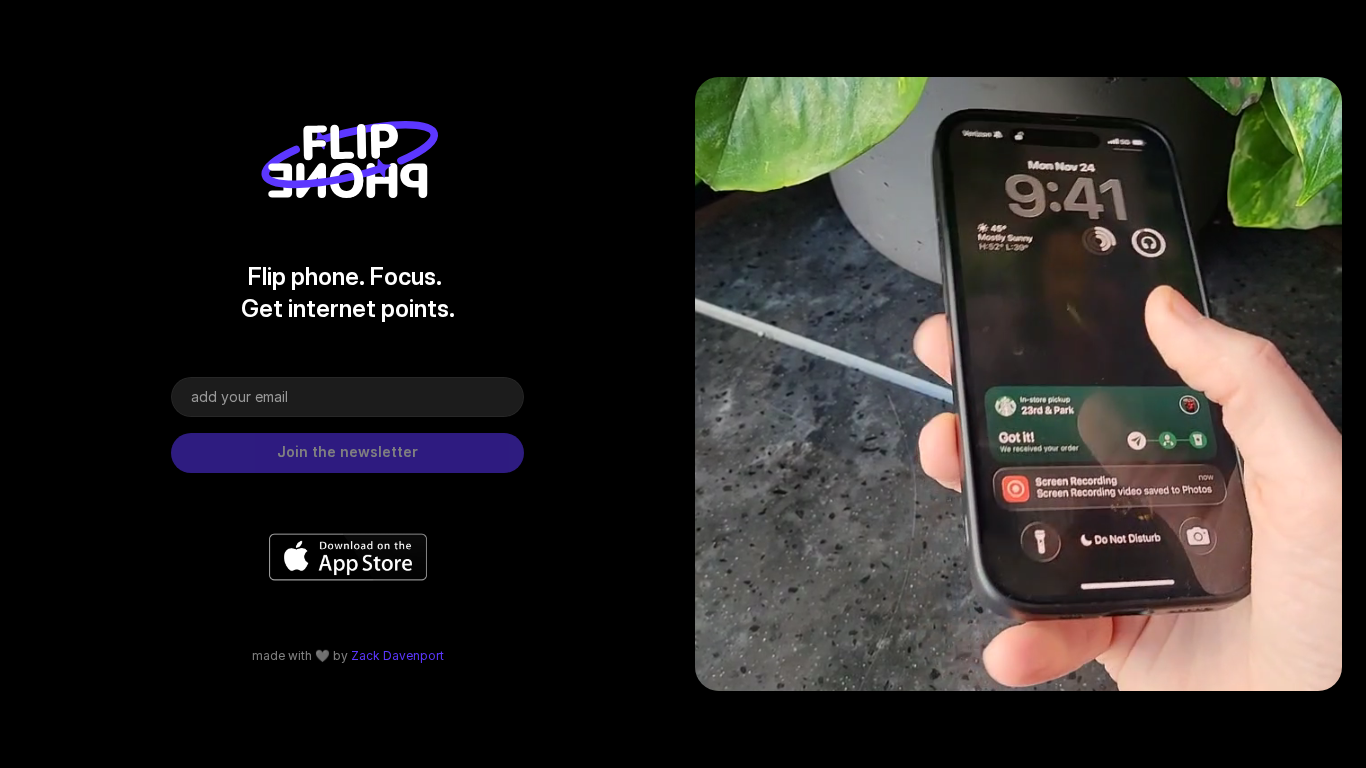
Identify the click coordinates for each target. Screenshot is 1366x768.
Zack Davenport (397, 655)
